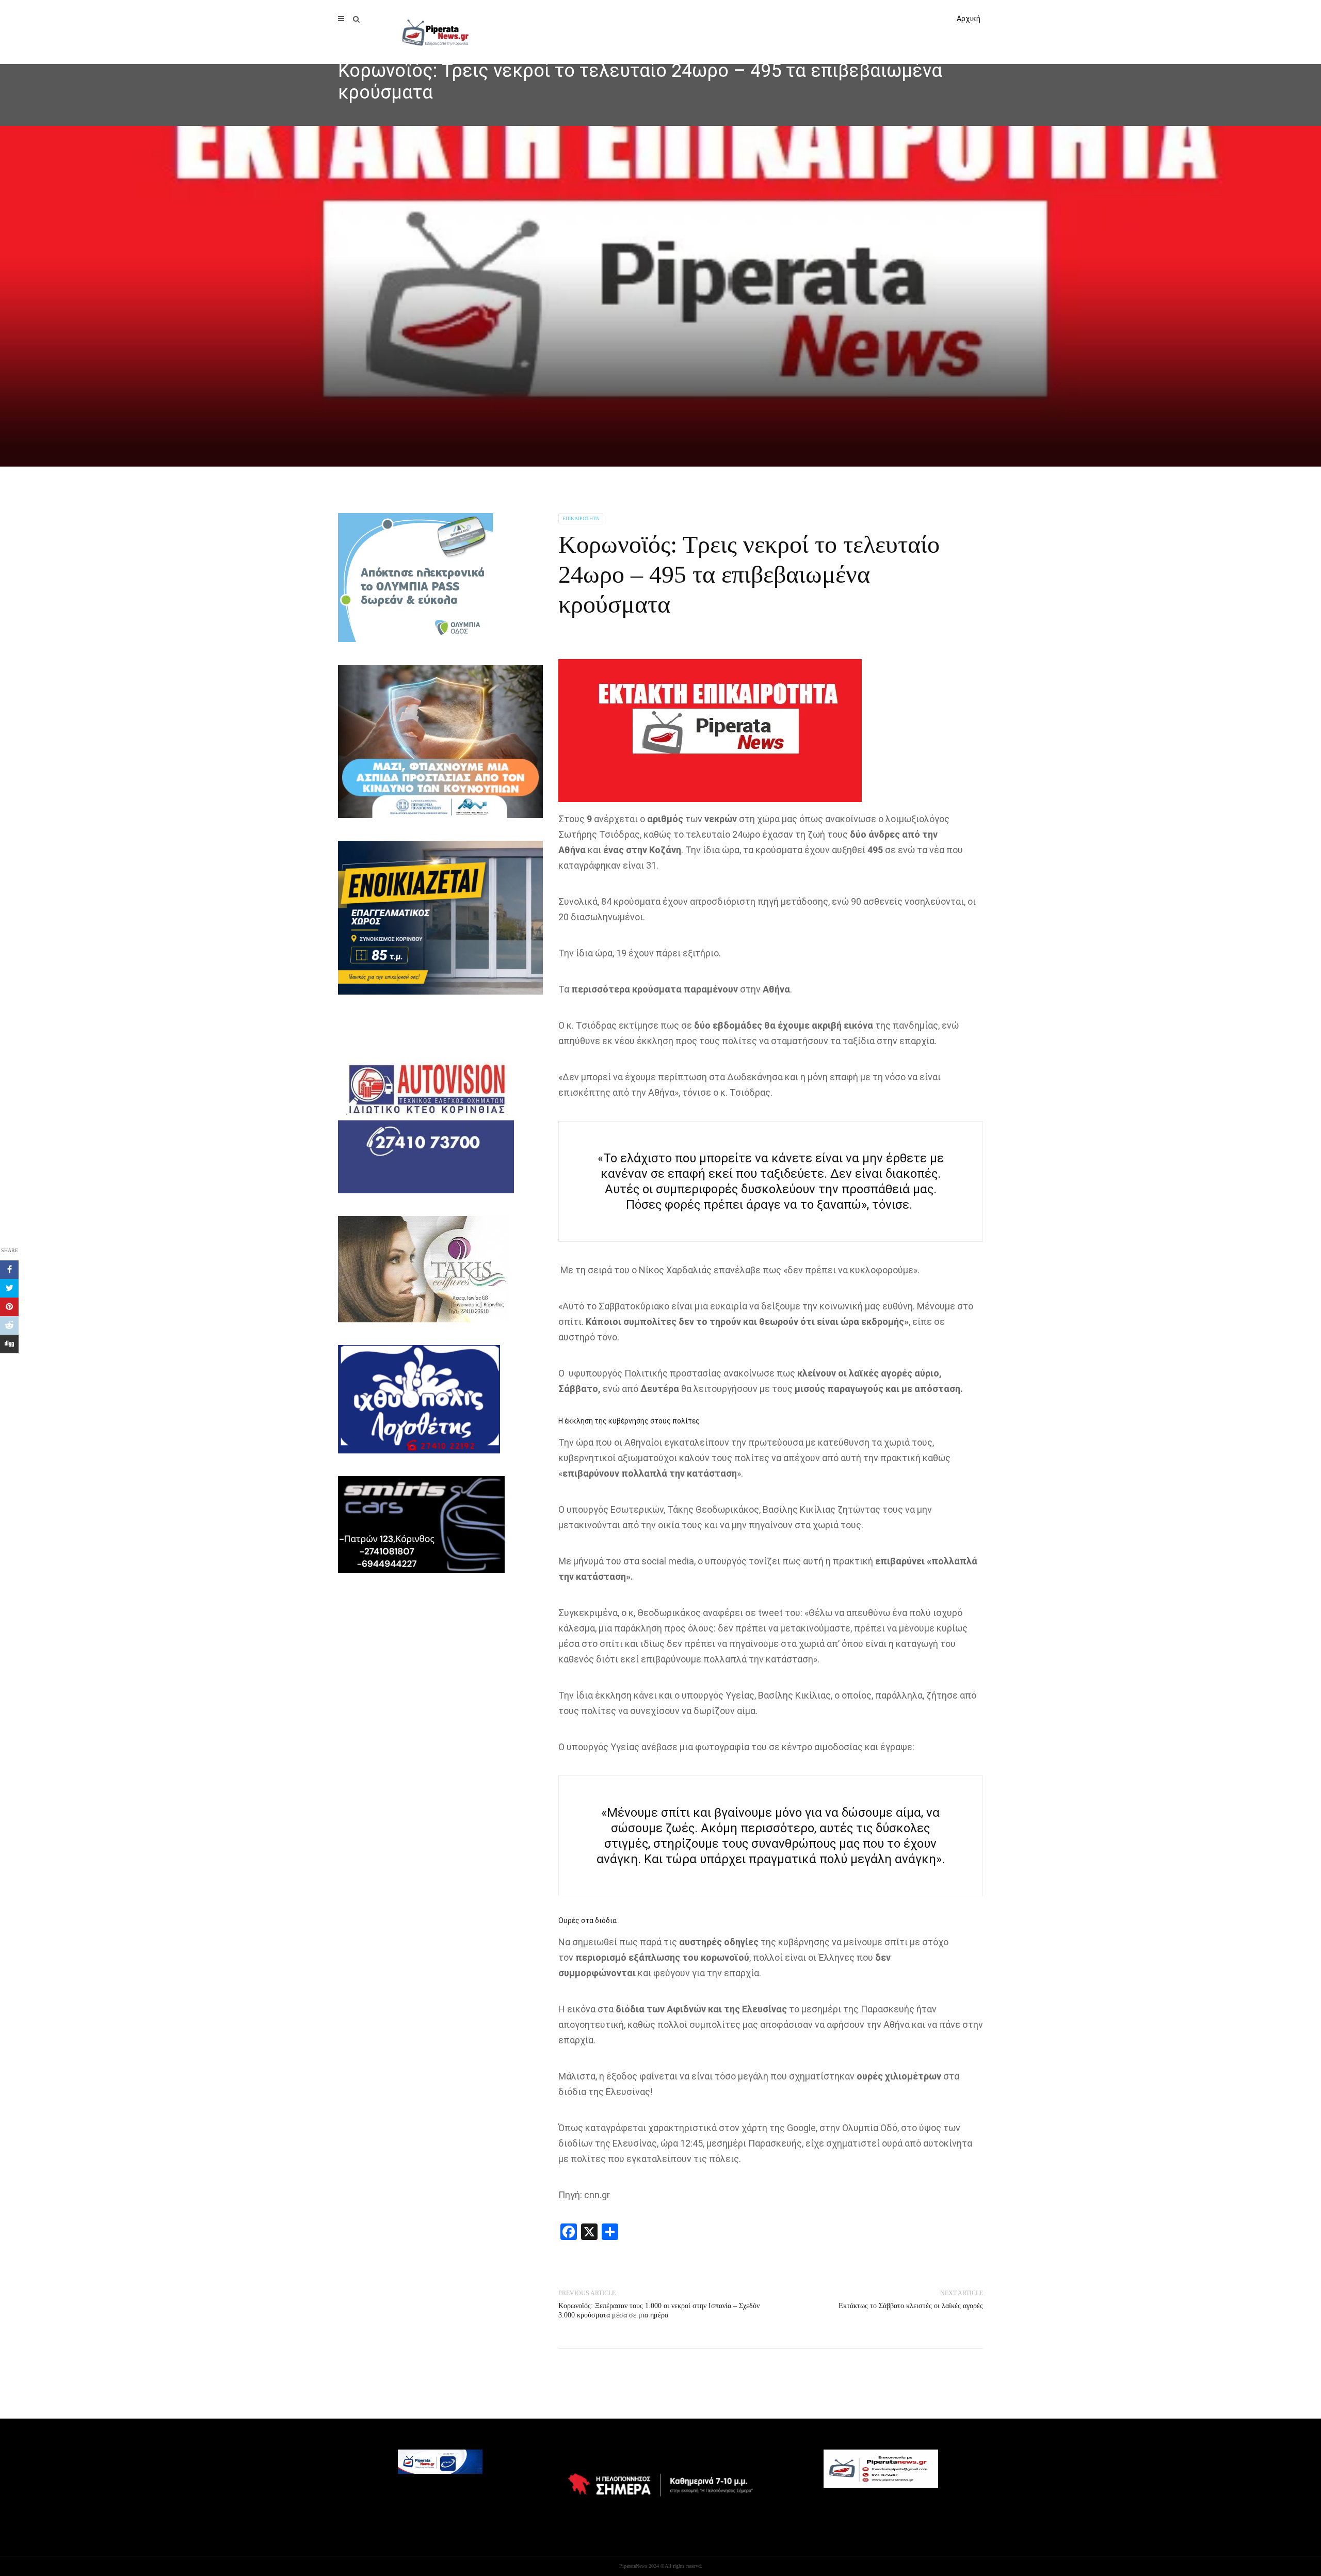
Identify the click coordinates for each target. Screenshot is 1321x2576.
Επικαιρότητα (581, 518)
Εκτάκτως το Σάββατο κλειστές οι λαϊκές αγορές (911, 2306)
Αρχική (969, 19)
